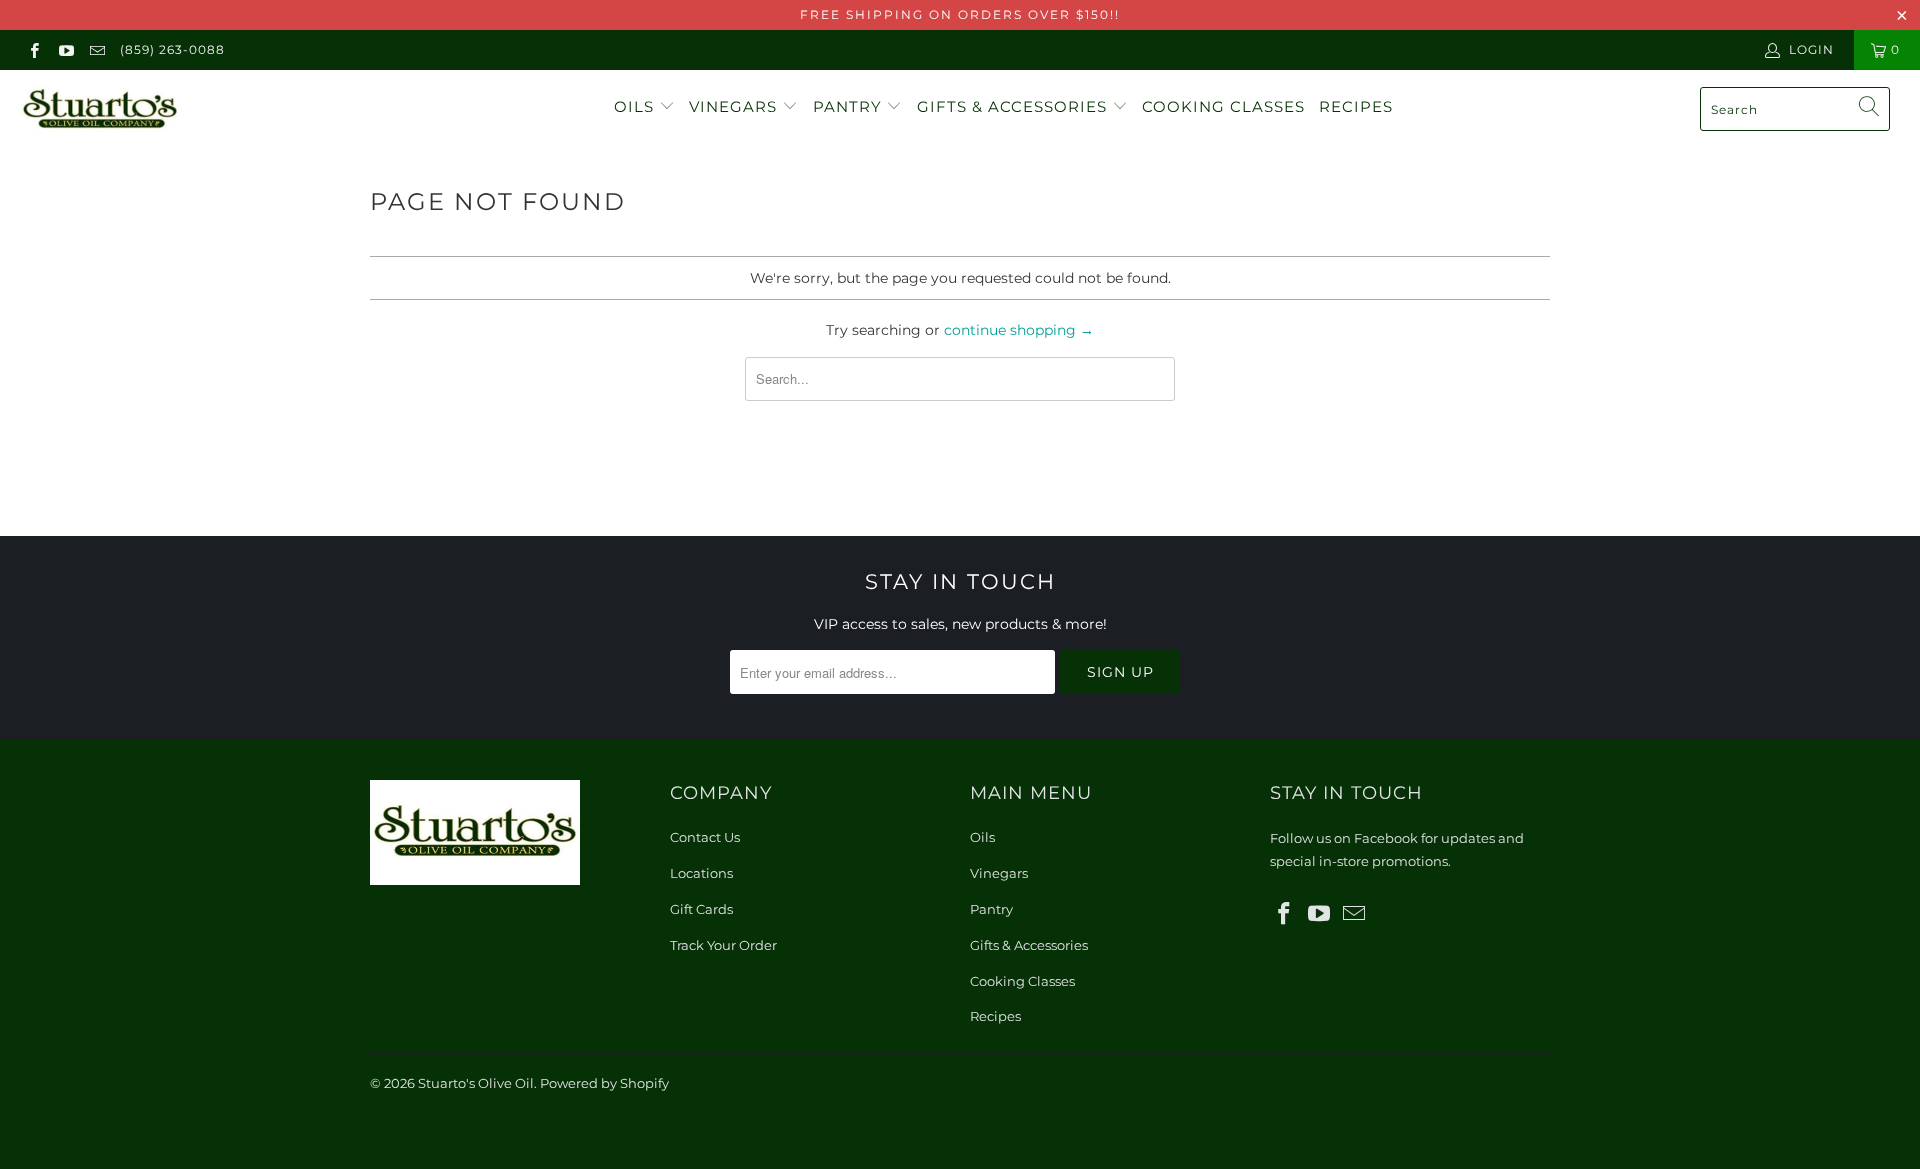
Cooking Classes (1223, 106)
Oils (636, 106)
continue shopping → (1019, 330)
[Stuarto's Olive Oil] (163, 110)
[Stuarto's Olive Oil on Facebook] (33, 49)
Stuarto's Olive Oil (476, 1083)
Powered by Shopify (604, 1083)
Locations (701, 873)
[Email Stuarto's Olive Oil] (96, 49)
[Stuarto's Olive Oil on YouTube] (64, 49)
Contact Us (705, 837)
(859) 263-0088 (172, 49)
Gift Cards (701, 909)
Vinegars (735, 106)
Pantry (850, 106)
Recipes (1356, 106)
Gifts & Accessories (1014, 106)
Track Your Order (723, 945)
